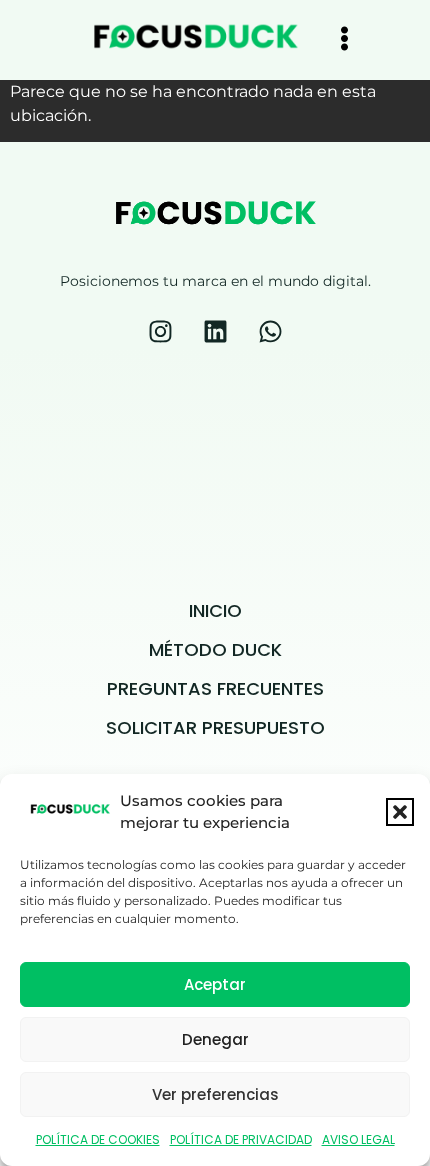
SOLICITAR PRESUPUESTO (215, 727)
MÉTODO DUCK (215, 649)
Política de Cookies (98, 1139)
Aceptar (215, 984)
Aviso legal (358, 1139)
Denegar (215, 1039)
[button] (400, 812)
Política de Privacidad (241, 1139)
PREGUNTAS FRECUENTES (215, 688)
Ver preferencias (215, 1094)
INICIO (215, 610)
